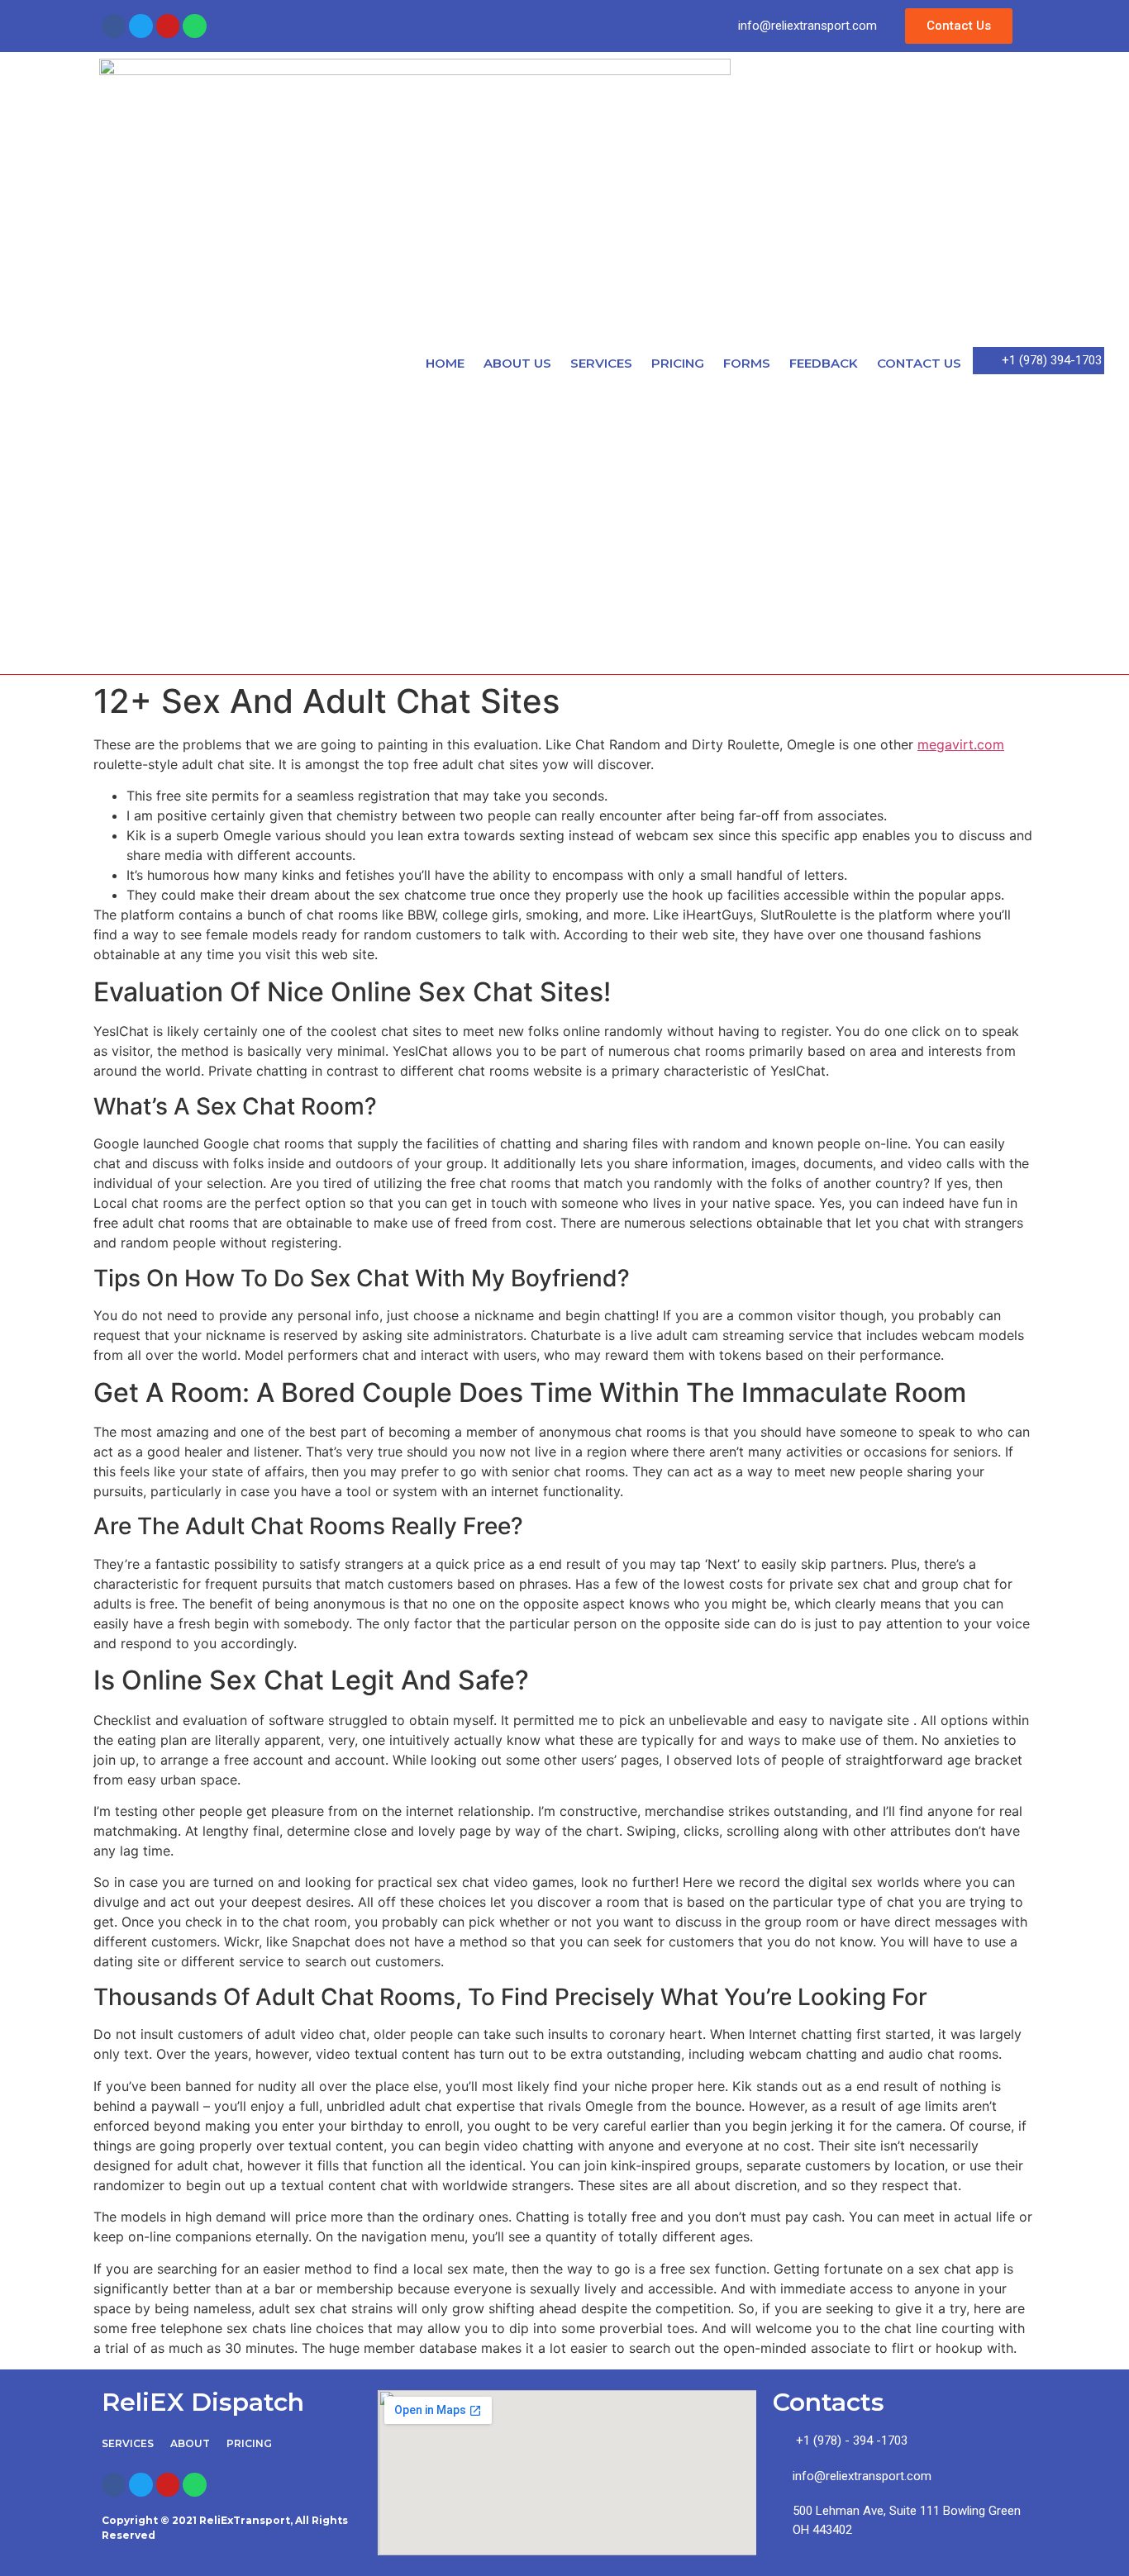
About (190, 2443)
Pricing (678, 363)
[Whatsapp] (195, 26)
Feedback (824, 363)
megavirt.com (961, 744)
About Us (517, 363)
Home (445, 363)
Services (601, 363)
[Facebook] (114, 26)
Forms (747, 363)
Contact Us (919, 363)
